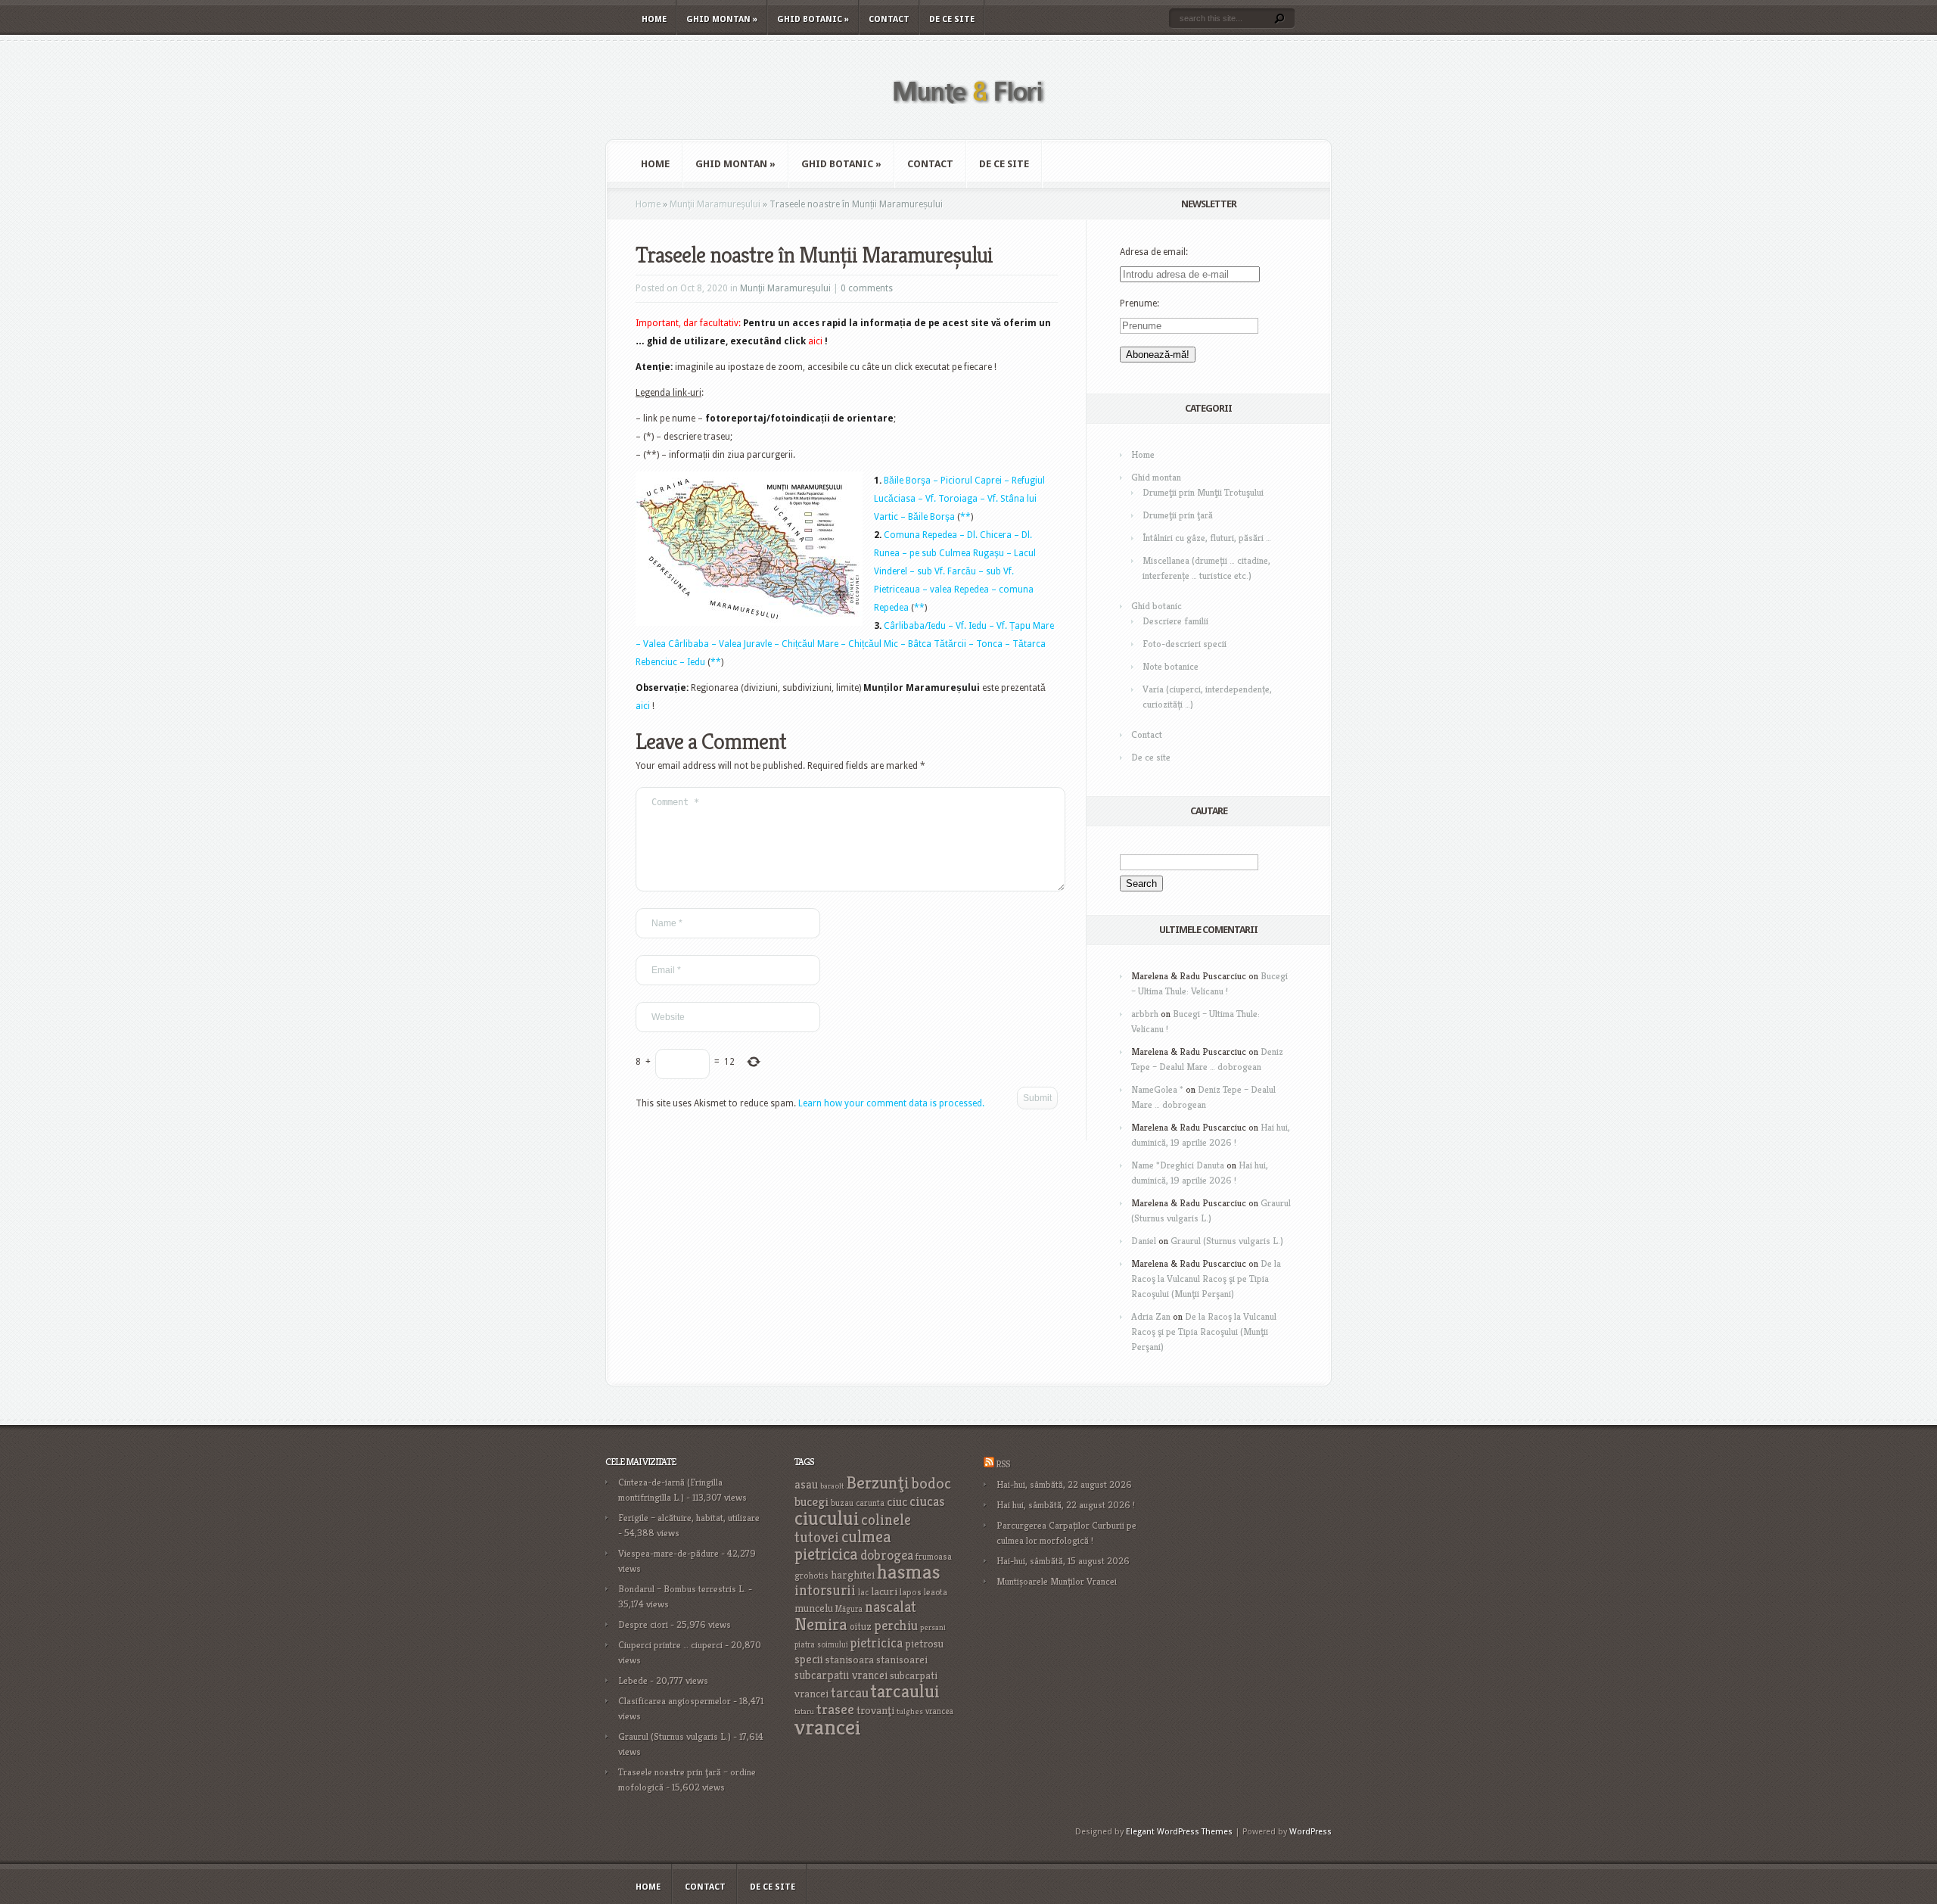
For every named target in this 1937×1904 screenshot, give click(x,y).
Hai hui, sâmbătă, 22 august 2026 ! (1066, 1505)
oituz (861, 1627)
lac (863, 1592)
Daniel (1144, 1241)
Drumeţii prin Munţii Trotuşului (1203, 492)
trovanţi (875, 1710)
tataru (804, 1711)
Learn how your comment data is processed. (891, 1103)
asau (806, 1484)
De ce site (952, 19)
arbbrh (1145, 1014)
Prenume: (1140, 303)
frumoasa (934, 1556)
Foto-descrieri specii (1185, 644)
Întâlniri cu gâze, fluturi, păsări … (1207, 538)
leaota (936, 1592)
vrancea (939, 1711)
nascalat (891, 1607)
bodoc (931, 1483)
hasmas (909, 1572)
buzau (842, 1503)
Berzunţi (878, 1482)
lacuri (884, 1591)
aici (643, 706)
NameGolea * (1157, 1089)
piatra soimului (821, 1644)
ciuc (897, 1502)
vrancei (828, 1727)
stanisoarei (902, 1660)
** (965, 517)
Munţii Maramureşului (715, 204)
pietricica (877, 1643)
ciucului (827, 1518)
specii (809, 1659)
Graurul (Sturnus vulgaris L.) (1227, 1241)
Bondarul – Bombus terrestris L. (682, 1589)
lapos (911, 1592)
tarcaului (905, 1691)
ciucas (927, 1501)
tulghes (910, 1711)
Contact (889, 19)
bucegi (811, 1502)
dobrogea (887, 1555)
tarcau (850, 1692)
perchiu (896, 1626)
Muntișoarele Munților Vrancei (1057, 1581)
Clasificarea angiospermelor (675, 1701)
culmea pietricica (843, 1545)
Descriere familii (1175, 621)
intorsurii (825, 1590)
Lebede (633, 1680)
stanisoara (850, 1660)
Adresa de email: (1154, 252)
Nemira (821, 1624)
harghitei (853, 1574)
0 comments (867, 288)
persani (933, 1627)
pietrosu (924, 1644)
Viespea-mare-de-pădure (668, 1553)
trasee (835, 1709)
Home (654, 19)
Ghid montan (722, 19)
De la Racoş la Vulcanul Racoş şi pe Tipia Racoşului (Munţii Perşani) (1206, 1279)
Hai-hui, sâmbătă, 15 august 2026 (1063, 1561)
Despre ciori (643, 1624)
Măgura (849, 1609)
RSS (1003, 1464)
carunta (870, 1503)
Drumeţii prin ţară (1178, 515)
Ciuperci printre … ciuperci (670, 1645)
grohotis (811, 1576)
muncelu (814, 1608)
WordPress (1311, 1832)
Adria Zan (1151, 1316)
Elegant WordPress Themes (1179, 1832)
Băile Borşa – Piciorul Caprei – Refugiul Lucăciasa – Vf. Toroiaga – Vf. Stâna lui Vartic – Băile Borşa (959, 499)
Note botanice (1171, 666)
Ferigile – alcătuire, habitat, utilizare (689, 1518)
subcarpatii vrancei (841, 1675)
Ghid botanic (813, 19)
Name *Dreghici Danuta (1178, 1165)
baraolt (832, 1486)
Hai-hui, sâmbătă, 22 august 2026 (1064, 1484)
